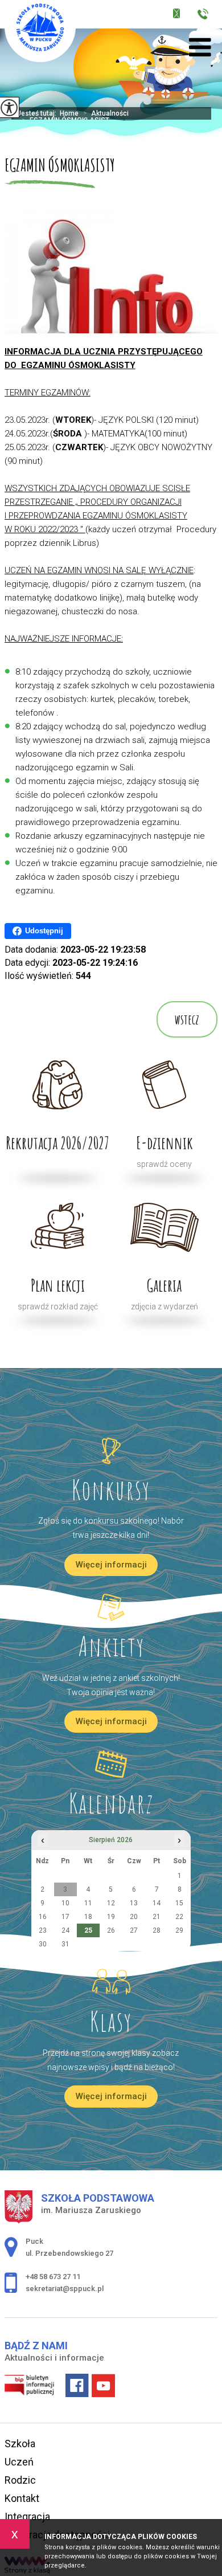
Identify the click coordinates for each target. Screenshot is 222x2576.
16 (43, 1917)
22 (179, 1917)
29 (179, 1930)
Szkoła (20, 2444)
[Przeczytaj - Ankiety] (111, 1607)
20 (134, 1917)
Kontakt (22, 2498)
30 (43, 1944)
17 (65, 1917)
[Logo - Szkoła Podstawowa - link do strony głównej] (40, 31)
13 (134, 1903)
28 (157, 1930)
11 (88, 1903)
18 (88, 1917)
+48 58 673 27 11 (206, 16)
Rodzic (20, 2480)
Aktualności (106, 113)
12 (111, 1903)
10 (65, 1903)
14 (157, 1903)
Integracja (27, 2516)
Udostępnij (44, 931)
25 (88, 1930)
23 (43, 1930)
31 (65, 1944)
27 (134, 1930)
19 (111, 1917)
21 (157, 1917)
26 (111, 1930)
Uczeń (19, 2462)
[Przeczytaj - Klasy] (111, 1982)
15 (179, 1903)
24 (65, 1930)
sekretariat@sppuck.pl (184, 16)
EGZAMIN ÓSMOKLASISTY (60, 165)
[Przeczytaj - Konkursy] (111, 1451)
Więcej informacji (111, 1565)
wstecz (187, 1019)
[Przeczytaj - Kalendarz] (111, 1764)
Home (69, 113)
